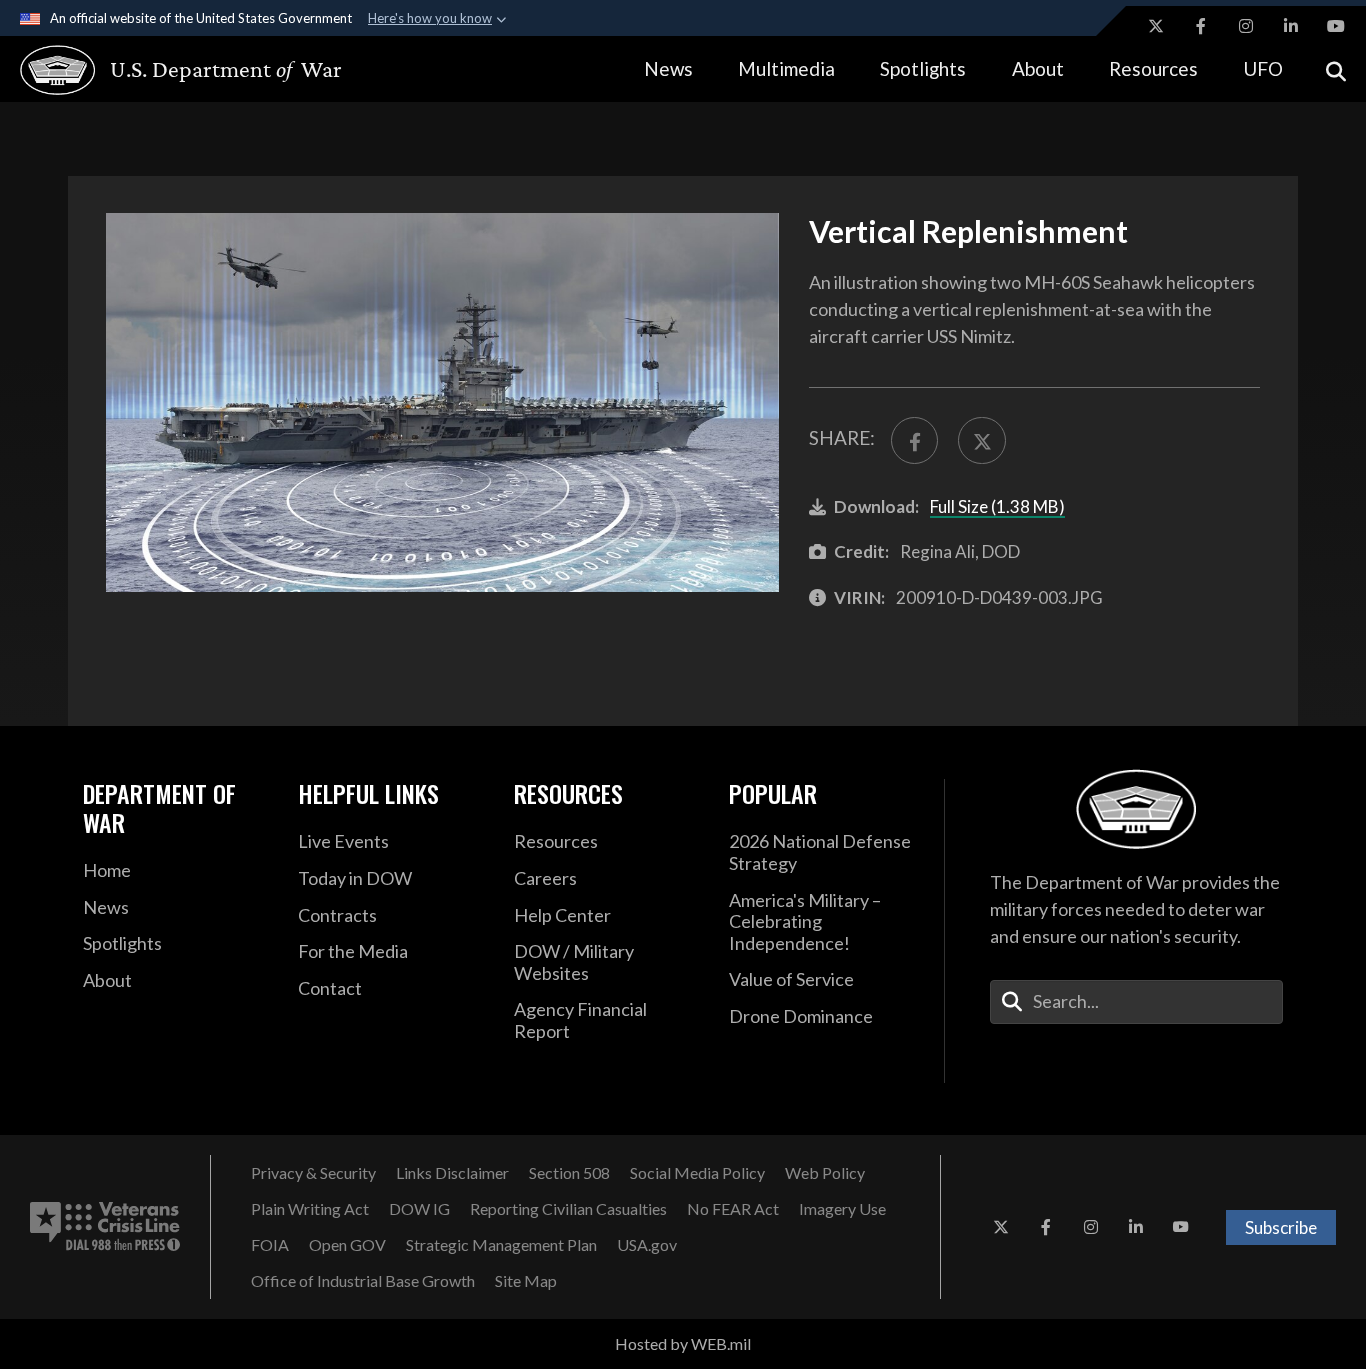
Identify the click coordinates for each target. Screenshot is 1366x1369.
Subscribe (1281, 1227)
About (1038, 68)
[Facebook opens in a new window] (1201, 26)
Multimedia (786, 68)
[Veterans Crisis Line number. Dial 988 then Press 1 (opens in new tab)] (105, 1227)
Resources (1153, 68)
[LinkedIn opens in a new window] (1291, 26)
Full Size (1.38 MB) (997, 506)
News (668, 68)
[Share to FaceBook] (914, 440)
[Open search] (1336, 69)
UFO (1263, 68)
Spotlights (923, 68)
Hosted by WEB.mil (683, 1343)
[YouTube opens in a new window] (1336, 26)
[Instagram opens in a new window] (1246, 26)
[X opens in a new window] (1156, 26)
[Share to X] (981, 440)
